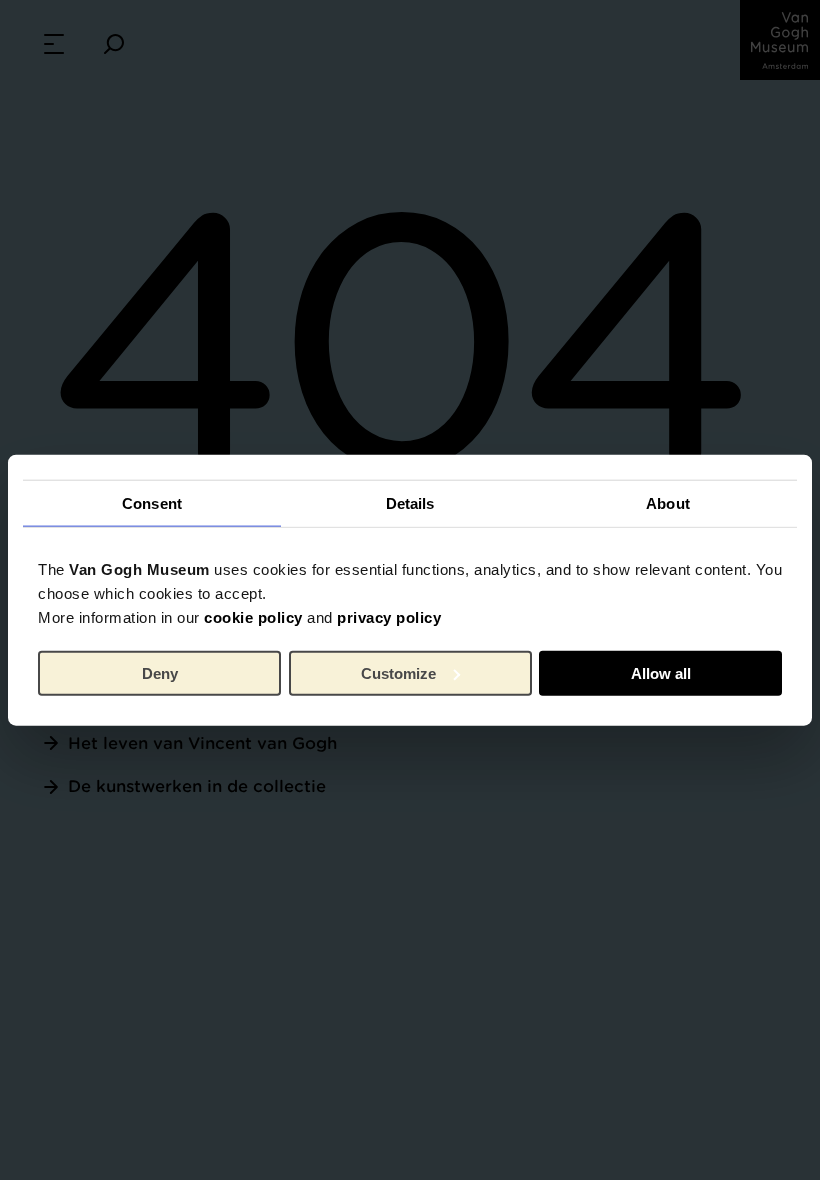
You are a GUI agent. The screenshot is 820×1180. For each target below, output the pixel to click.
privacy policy (389, 617)
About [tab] (668, 502)
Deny (160, 672)
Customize (398, 672)
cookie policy (253, 617)
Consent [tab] (152, 502)
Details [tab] (410, 502)
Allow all (661, 672)
